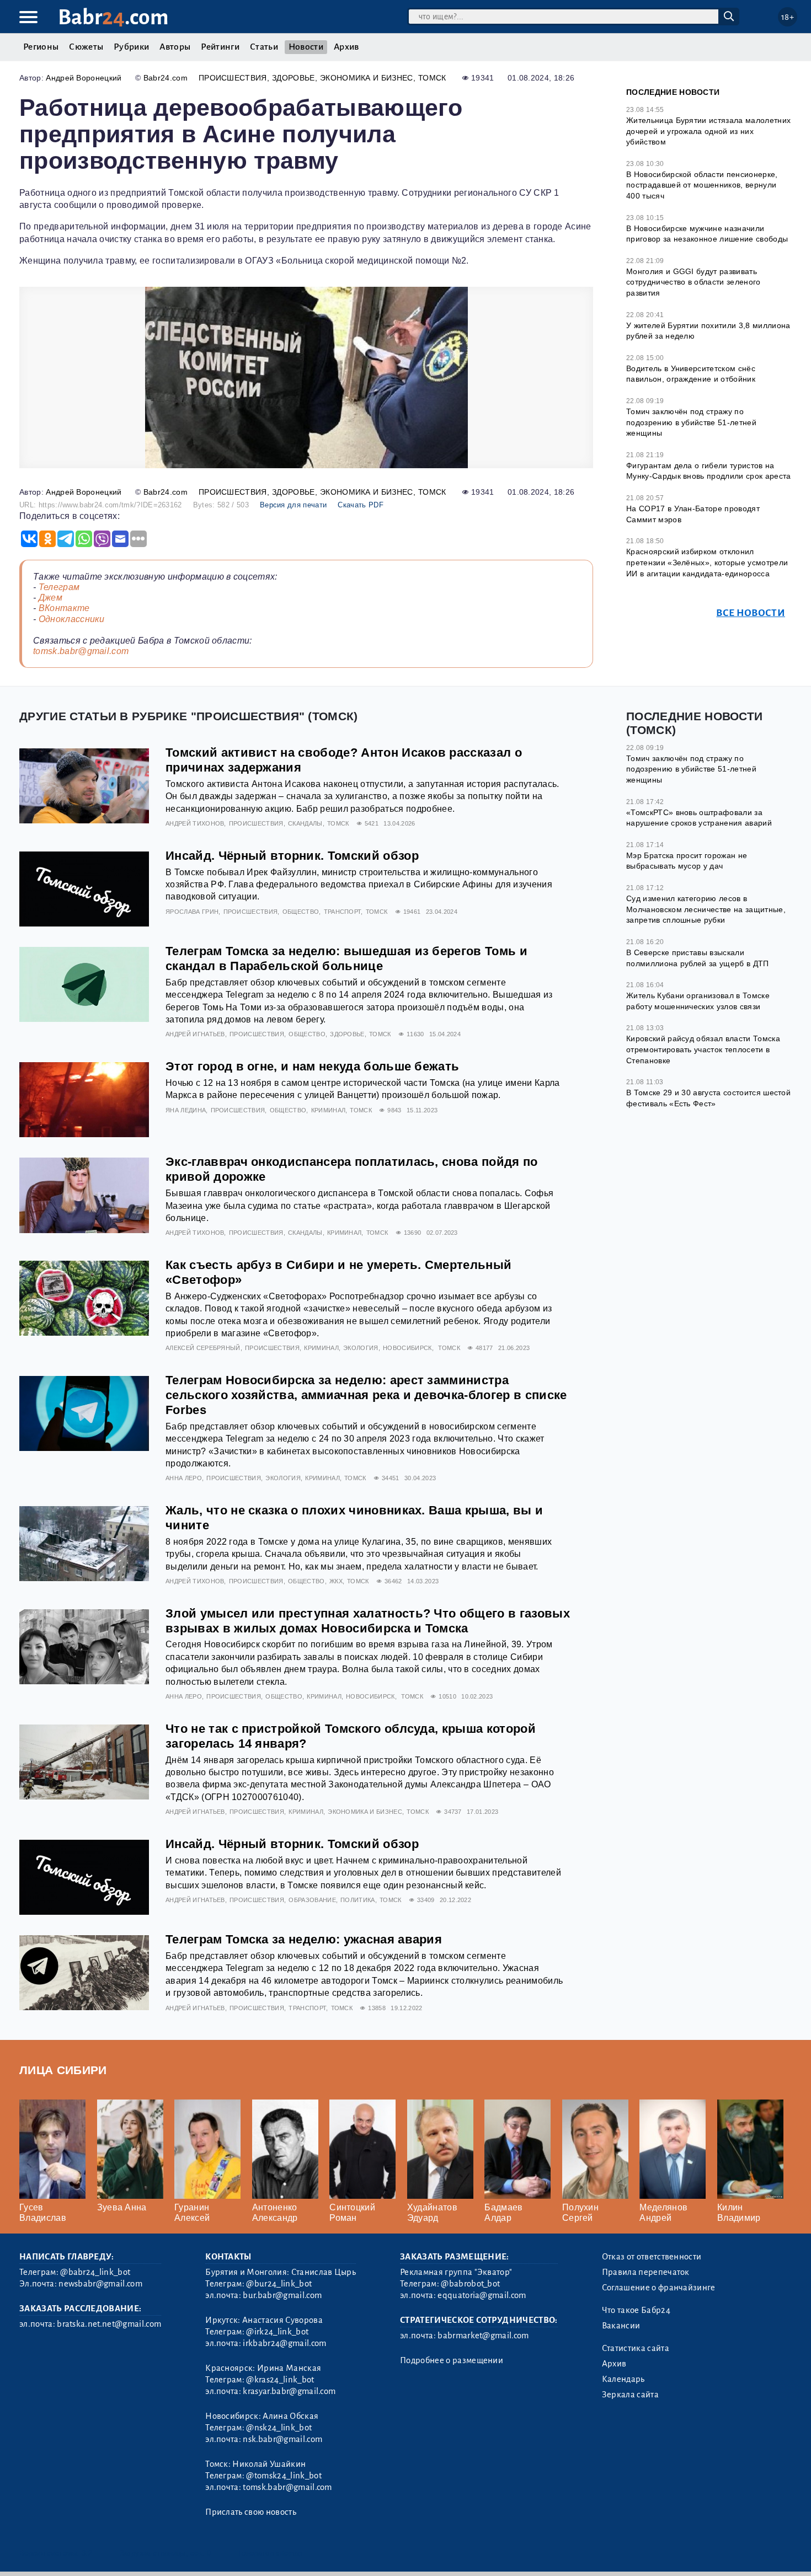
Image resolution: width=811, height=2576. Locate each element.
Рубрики (131, 47)
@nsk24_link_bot (279, 2428)
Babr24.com (166, 78)
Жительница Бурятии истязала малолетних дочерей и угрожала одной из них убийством (708, 131)
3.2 (87, 2553)
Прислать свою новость (251, 2512)
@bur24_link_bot (279, 2284)
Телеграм (59, 587)
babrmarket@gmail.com (483, 2336)
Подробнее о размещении (452, 2360)
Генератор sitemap (270, 2553)
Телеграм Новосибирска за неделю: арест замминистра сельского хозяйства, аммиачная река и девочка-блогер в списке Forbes (366, 1395)
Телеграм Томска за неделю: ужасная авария (304, 1939)
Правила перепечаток (646, 2272)
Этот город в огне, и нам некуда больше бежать (312, 1066)
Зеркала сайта (630, 2395)
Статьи (264, 47)
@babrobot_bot (470, 2284)
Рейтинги (220, 47)
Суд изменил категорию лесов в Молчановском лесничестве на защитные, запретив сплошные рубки (706, 909)
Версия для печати (293, 505)
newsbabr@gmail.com (100, 2284)
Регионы (41, 47)
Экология (361, 1348)
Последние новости (673, 92)
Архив (346, 47)
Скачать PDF (361, 505)
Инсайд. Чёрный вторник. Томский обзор (292, 856)
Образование (312, 1900)
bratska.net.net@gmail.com (109, 2324)
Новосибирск (407, 1348)
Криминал (329, 1110)
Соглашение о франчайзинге (659, 2288)
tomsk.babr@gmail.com (81, 651)
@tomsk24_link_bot (284, 2476)
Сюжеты (86, 47)
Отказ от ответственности (652, 2257)
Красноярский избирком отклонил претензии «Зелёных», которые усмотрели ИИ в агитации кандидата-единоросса (707, 562)
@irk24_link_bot (277, 2332)
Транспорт (343, 912)
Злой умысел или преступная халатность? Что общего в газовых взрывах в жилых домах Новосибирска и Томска (368, 1621)
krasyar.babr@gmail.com (289, 2391)
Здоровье (294, 78)
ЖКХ (336, 1581)
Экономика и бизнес (367, 78)
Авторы (175, 47)
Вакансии (621, 2326)
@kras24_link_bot (280, 2380)
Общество (301, 912)
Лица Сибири (63, 2070)
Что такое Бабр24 (636, 2310)
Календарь (623, 2379)
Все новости (751, 613)
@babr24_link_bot (95, 2272)
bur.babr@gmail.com (282, 2295)
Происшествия (233, 78)
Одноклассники (72, 619)
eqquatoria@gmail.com (482, 2295)
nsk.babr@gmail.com (282, 2439)
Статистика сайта (636, 2348)
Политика (358, 1900)
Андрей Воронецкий (84, 78)
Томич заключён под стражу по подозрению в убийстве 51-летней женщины (691, 422)
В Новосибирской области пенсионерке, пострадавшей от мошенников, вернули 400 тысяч (702, 185)
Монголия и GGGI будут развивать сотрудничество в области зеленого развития (693, 282)
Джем (50, 598)
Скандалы (305, 823)
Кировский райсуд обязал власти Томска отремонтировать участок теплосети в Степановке (703, 1049)
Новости (306, 47)
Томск (432, 78)
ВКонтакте (64, 608)
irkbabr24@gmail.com (284, 2343)
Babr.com (113, 17)
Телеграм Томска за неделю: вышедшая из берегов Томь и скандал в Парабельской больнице (346, 958)
